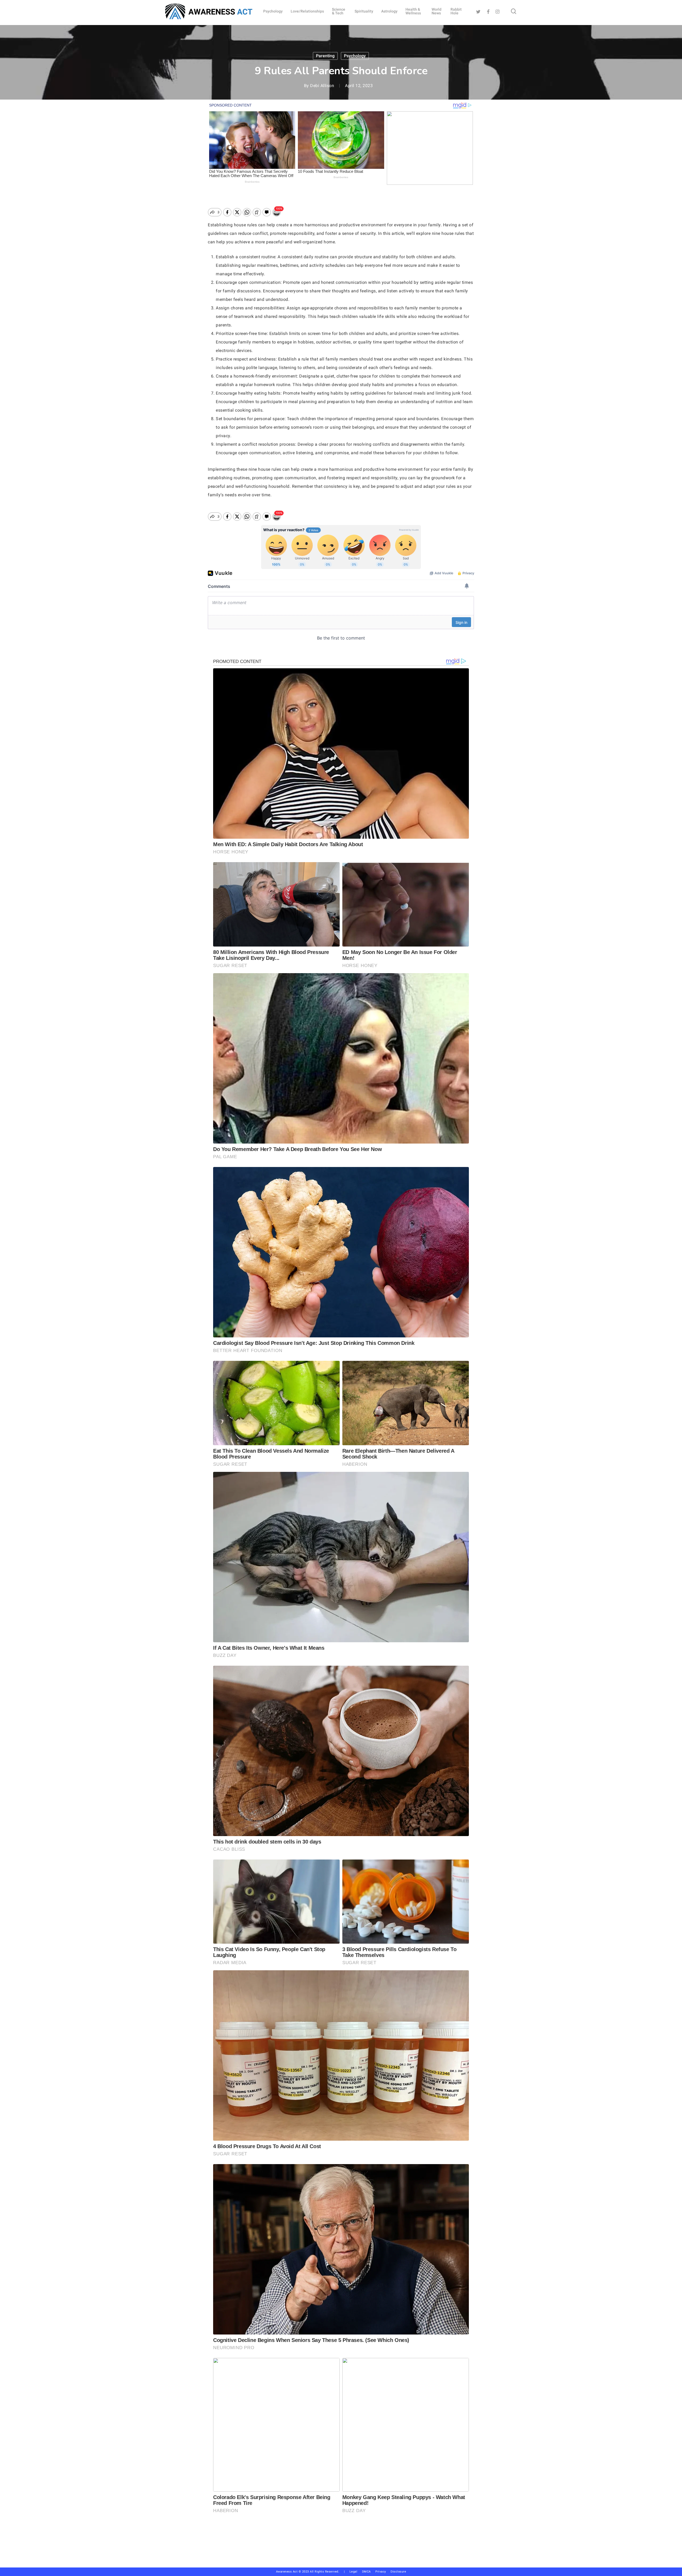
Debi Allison (322, 86)
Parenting (325, 56)
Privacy (383, 2572)
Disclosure (398, 2572)
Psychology (355, 56)
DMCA (366, 2572)
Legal (354, 2572)
